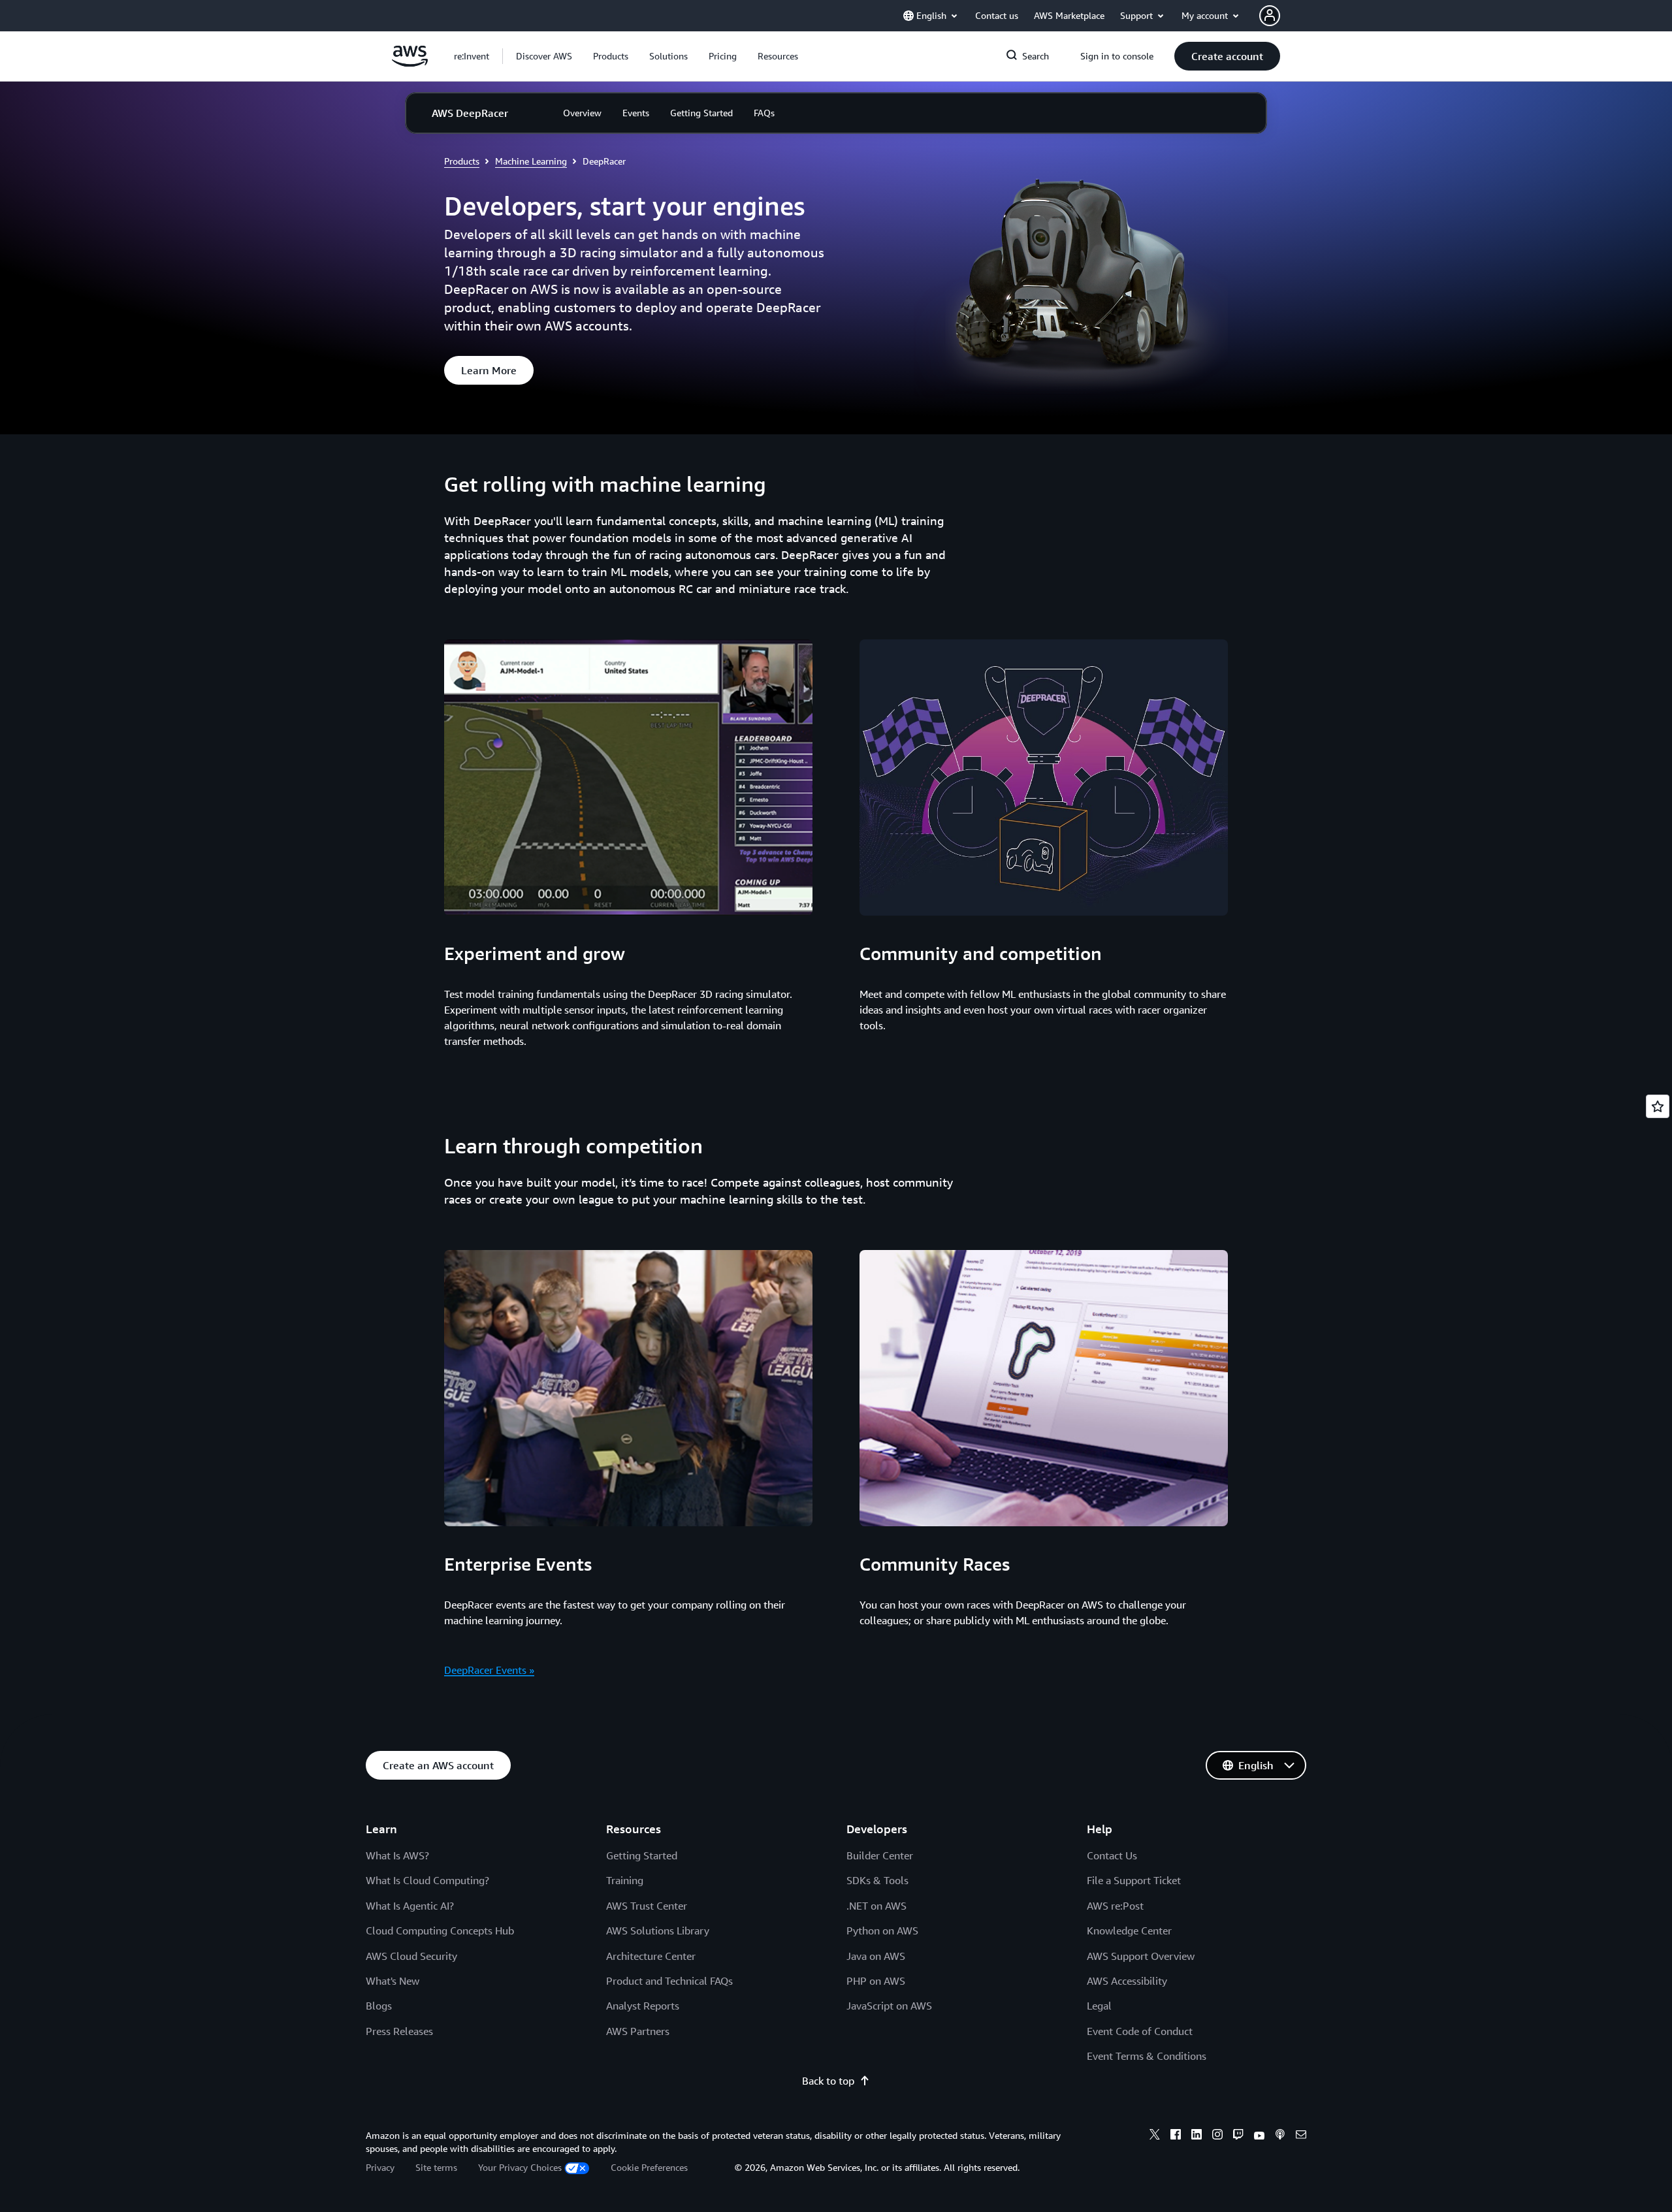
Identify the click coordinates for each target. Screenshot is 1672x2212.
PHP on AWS (876, 1981)
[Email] (1301, 2136)
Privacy (380, 2167)
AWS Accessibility (1127, 1981)
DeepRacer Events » (489, 1670)
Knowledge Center (1129, 1931)
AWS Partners (638, 2031)
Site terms (436, 2167)
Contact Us (1112, 1855)
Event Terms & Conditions (1147, 2056)
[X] (1155, 2136)
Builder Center (880, 1855)
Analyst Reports (643, 2006)
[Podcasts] (1280, 2136)
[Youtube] (1259, 2136)
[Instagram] (1217, 2136)
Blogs (379, 2006)
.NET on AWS (876, 1906)
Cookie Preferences (649, 2167)
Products (462, 161)
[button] (544, 56)
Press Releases (399, 2031)
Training (625, 1880)
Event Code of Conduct (1140, 2031)
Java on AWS (876, 1956)
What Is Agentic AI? (410, 1906)
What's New (393, 1981)
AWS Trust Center (647, 1906)
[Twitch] (1238, 2136)
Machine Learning (531, 161)
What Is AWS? (397, 1855)
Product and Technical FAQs (669, 1981)
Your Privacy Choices (520, 2167)
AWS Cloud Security (411, 1956)
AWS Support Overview (1141, 1956)
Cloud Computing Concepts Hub (440, 1931)
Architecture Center (651, 1956)
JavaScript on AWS (889, 2006)
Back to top (828, 2081)
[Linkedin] (1197, 2136)
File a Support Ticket (1134, 1880)
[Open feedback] (1658, 1106)
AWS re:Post (1115, 1906)
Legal (1099, 2006)
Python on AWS (882, 1931)
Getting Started (642, 1855)
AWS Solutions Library (658, 1931)
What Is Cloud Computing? (427, 1880)
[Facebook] (1176, 2136)
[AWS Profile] (1270, 16)
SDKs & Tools (877, 1880)
